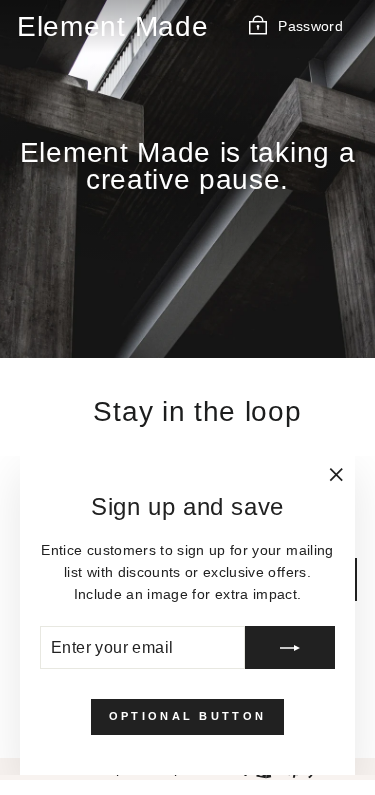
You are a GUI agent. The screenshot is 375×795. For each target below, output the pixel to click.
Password (310, 25)
